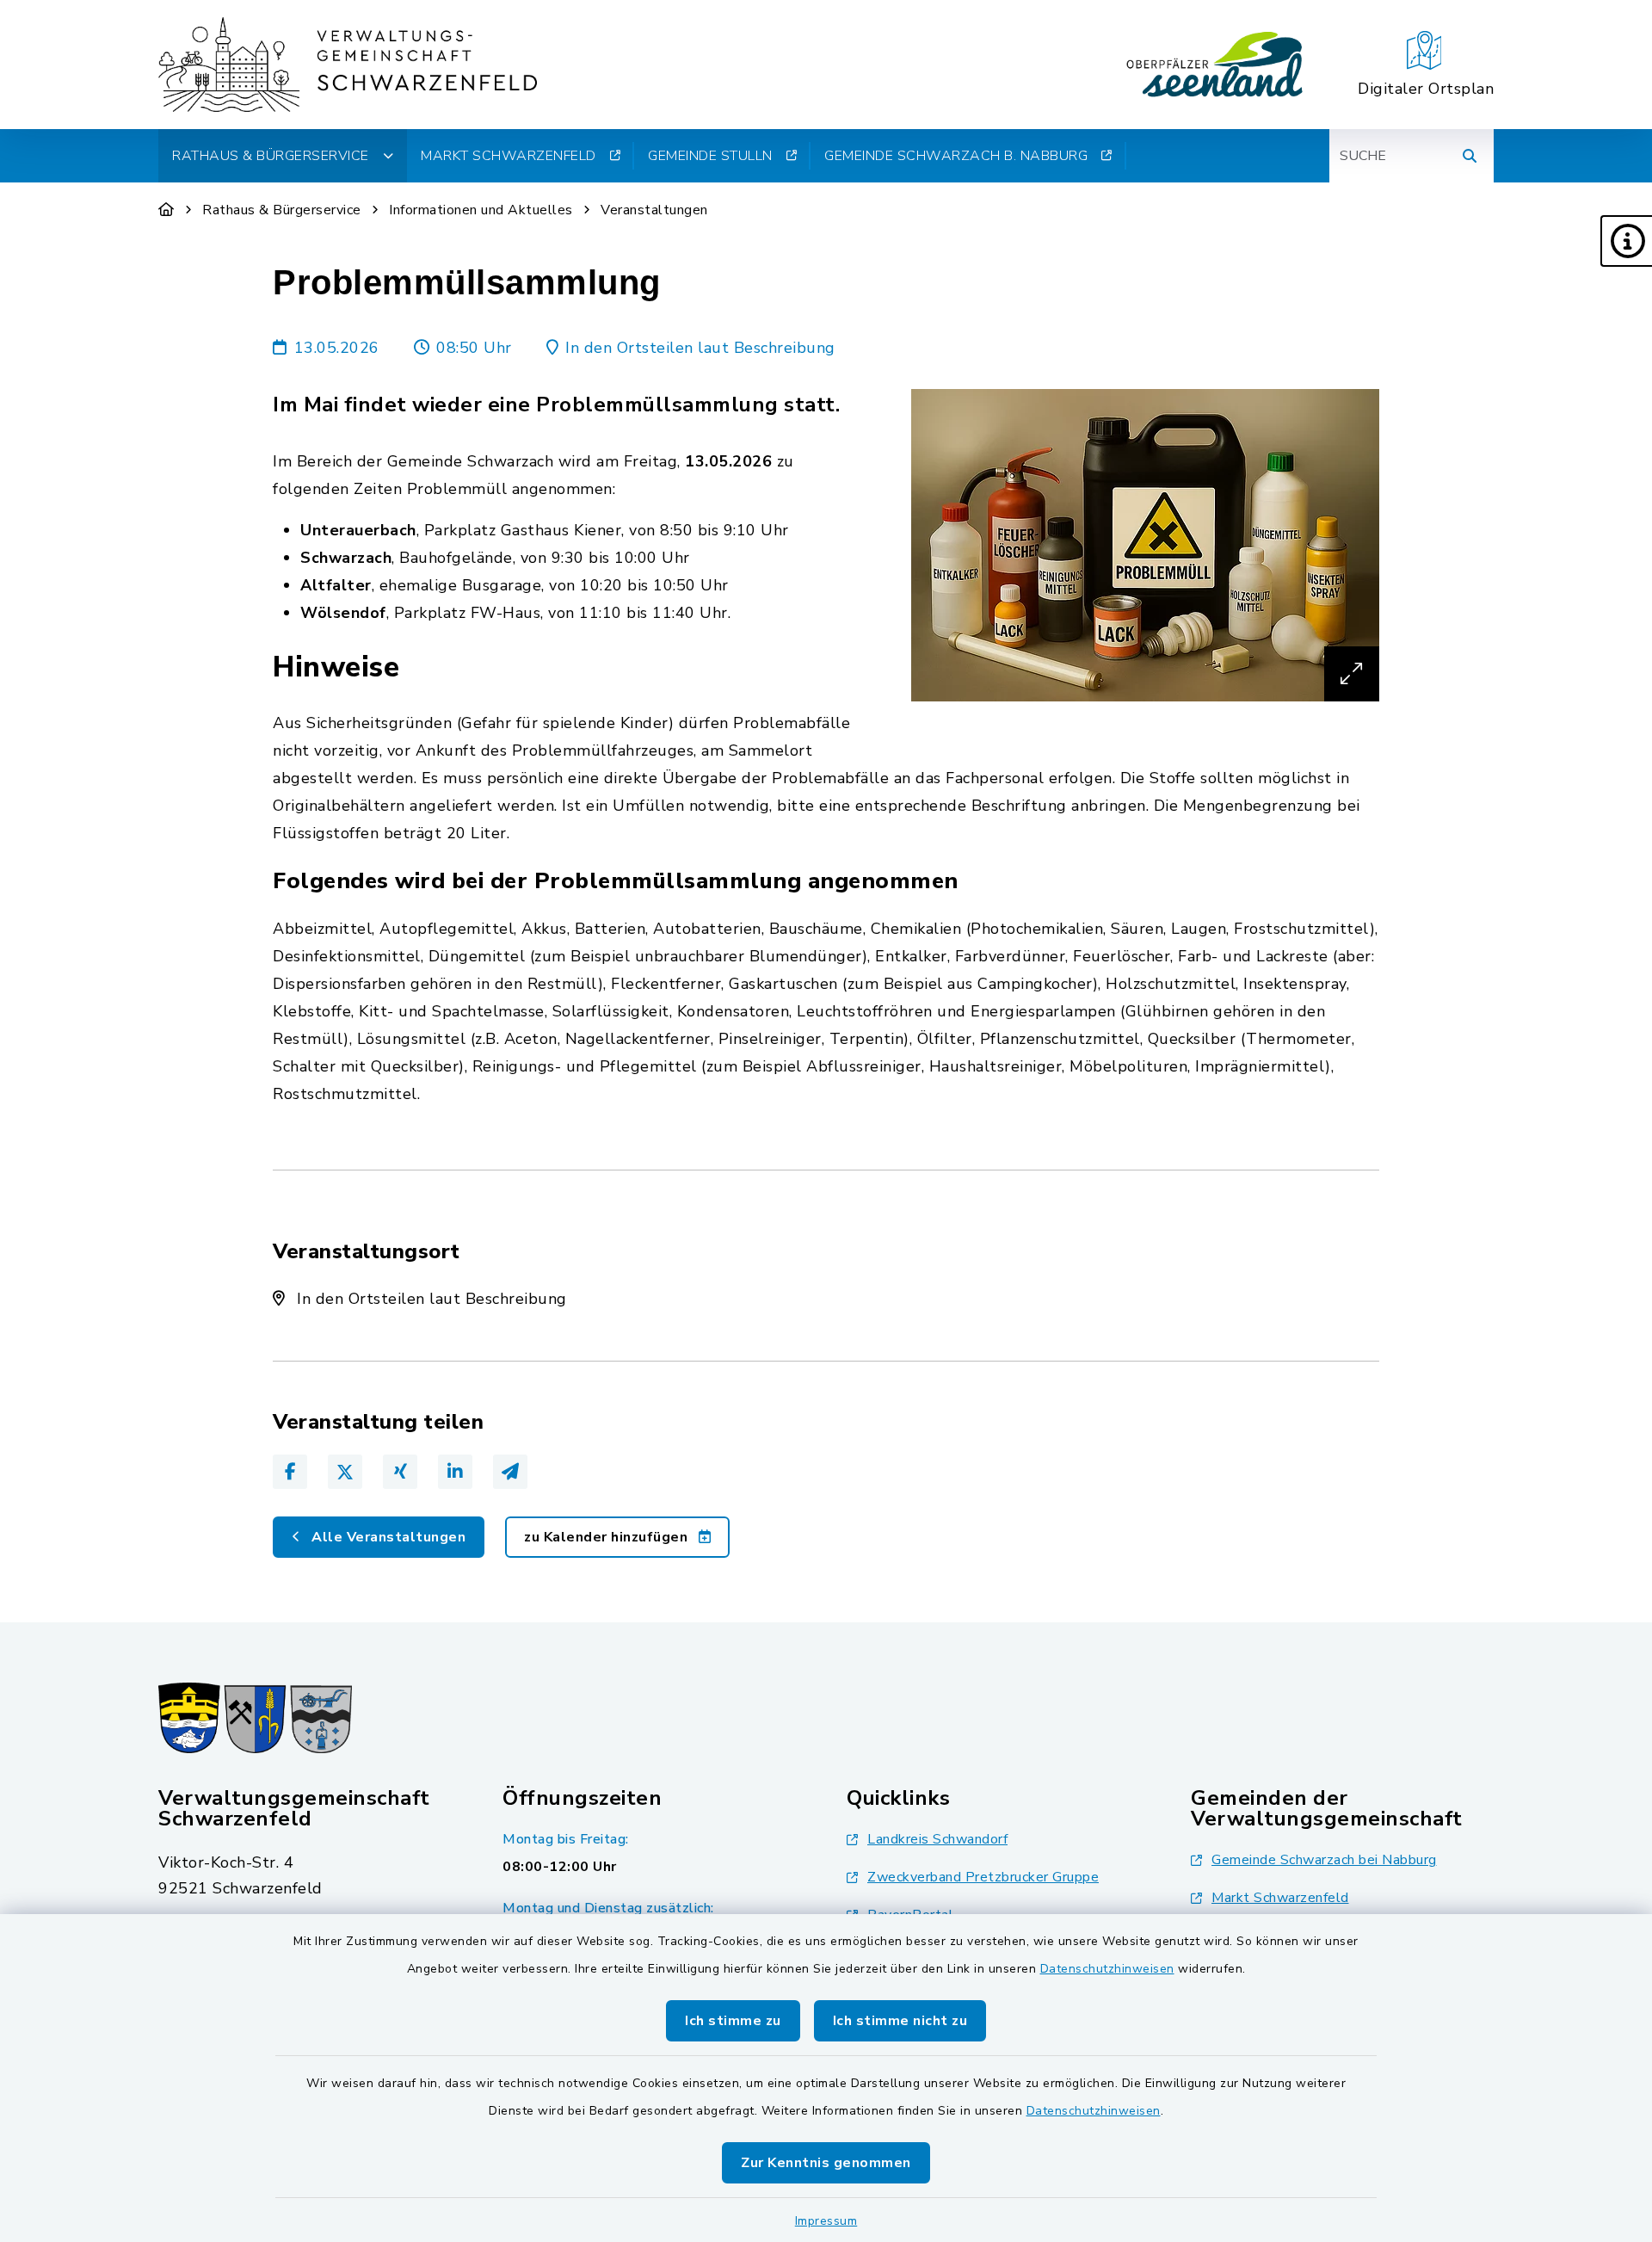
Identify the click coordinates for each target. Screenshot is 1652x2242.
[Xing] (400, 1472)
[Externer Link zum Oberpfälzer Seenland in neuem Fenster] (1215, 65)
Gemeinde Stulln (710, 156)
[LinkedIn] (455, 1472)
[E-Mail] (510, 1472)
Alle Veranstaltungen (387, 1537)
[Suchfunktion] (1470, 156)
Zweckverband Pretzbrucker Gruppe (983, 1877)
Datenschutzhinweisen (1107, 1969)
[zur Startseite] (348, 65)
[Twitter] (345, 1472)
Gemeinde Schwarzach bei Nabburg (1324, 1860)
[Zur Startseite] (166, 210)
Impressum (826, 2221)
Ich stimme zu (733, 2021)
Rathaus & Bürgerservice (282, 210)
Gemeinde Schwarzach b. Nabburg (956, 156)
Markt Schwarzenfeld (509, 156)
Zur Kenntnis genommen (826, 2163)
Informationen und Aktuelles (481, 210)
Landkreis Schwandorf (937, 1839)
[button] (1626, 241)
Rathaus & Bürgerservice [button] (271, 156)
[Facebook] (290, 1472)
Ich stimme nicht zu (900, 2021)
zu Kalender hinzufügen (608, 1537)
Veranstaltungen (654, 210)
